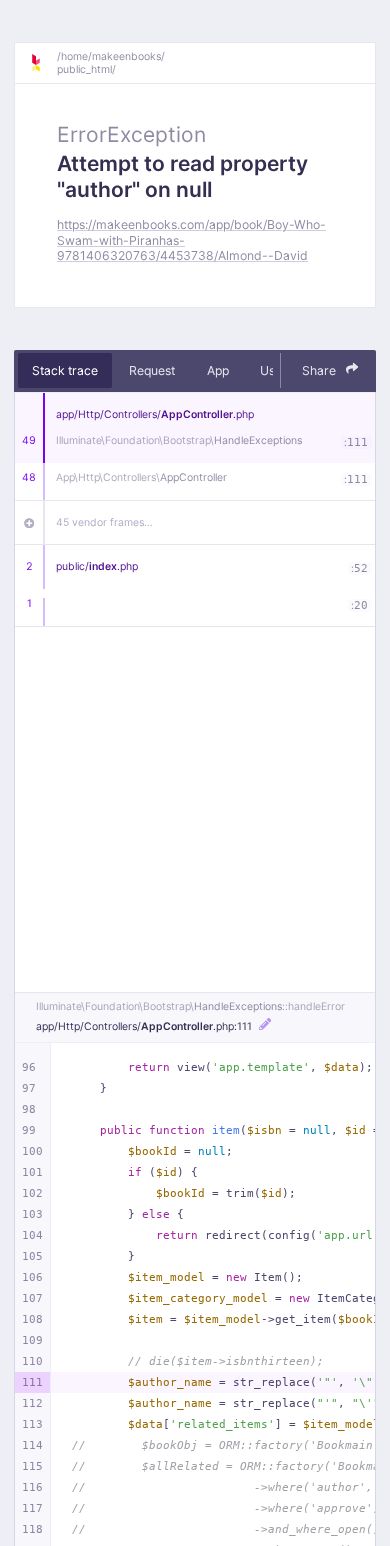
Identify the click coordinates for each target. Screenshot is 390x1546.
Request (152, 370)
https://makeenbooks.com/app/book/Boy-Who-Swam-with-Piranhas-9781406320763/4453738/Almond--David (191, 240)
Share (320, 370)
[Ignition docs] (43, 63)
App (218, 370)
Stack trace (65, 370)
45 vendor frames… (104, 522)
